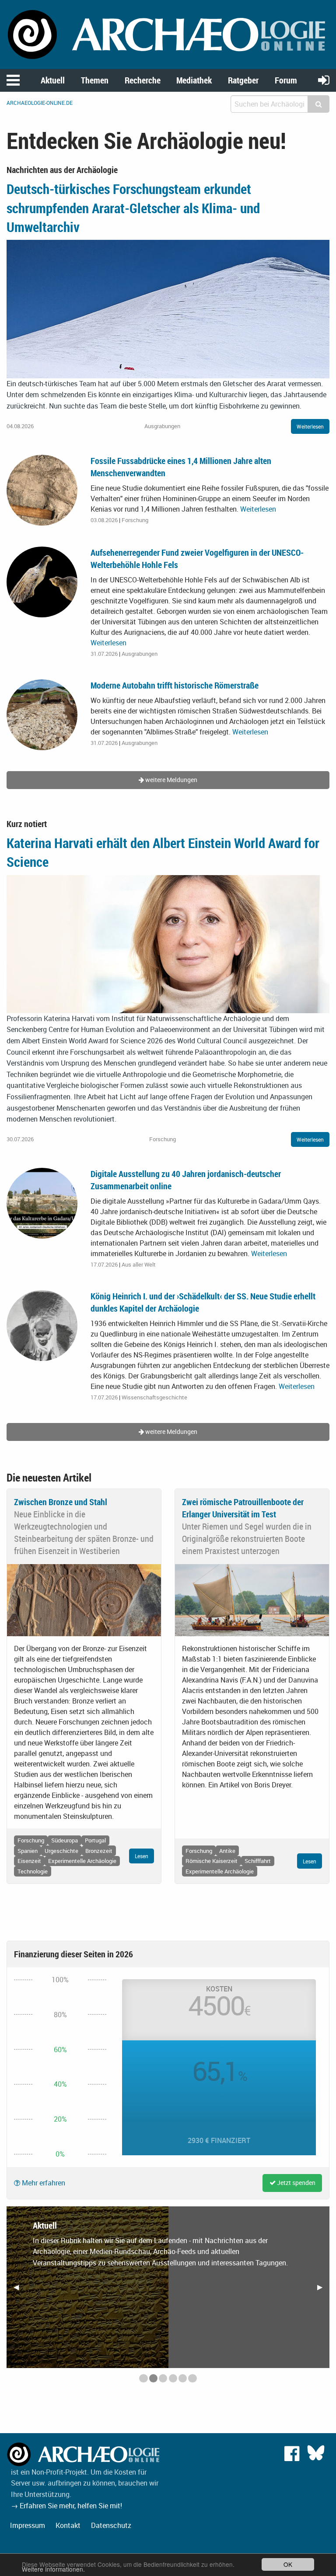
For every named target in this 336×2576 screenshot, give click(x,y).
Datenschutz (111, 2525)
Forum (286, 80)
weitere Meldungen (171, 780)
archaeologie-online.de (40, 103)
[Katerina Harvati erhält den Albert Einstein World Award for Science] (168, 943)
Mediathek (194, 80)
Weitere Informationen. (53, 2569)
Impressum (28, 2525)
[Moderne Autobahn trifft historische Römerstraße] (42, 714)
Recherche (143, 80)
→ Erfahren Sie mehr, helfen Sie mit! (66, 2506)
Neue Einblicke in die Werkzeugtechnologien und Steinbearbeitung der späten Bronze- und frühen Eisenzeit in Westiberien (84, 1532)
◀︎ (20, 2290)
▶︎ (323, 2290)
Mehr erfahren (43, 2183)
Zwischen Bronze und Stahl (61, 1502)
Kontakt (68, 2525)
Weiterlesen (310, 426)
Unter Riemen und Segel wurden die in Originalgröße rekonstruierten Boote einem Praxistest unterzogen (247, 1539)
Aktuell (53, 80)
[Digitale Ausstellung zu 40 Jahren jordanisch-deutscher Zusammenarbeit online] (42, 1202)
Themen (95, 80)
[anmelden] (324, 80)
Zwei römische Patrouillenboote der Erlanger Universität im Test (243, 1508)
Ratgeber (243, 80)
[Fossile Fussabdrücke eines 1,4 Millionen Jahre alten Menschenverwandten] (42, 489)
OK (288, 2564)
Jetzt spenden (296, 2183)
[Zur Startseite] (168, 34)
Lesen (142, 1856)
